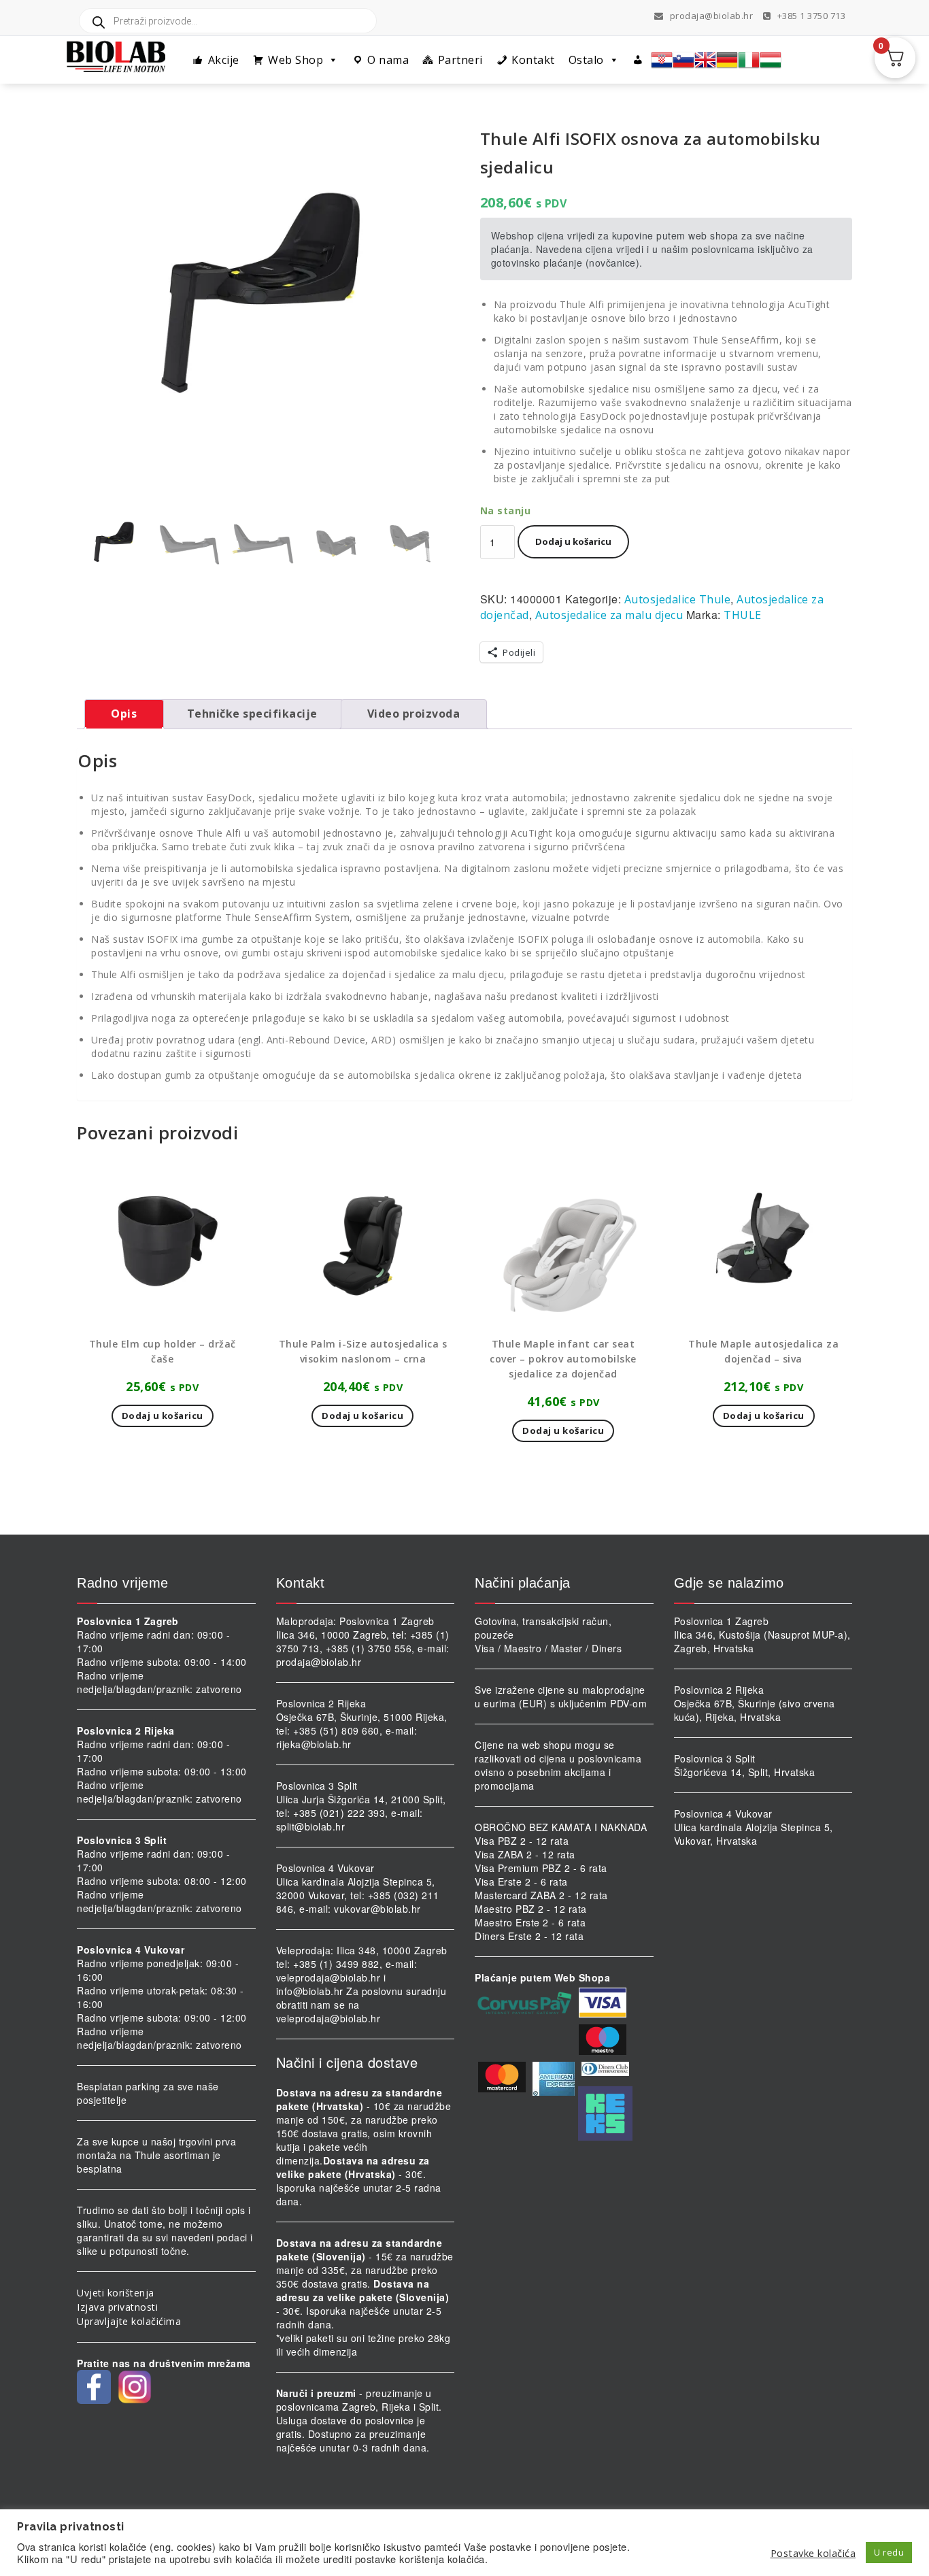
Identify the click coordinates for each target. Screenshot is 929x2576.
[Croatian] (662, 60)
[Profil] (638, 60)
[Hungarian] (771, 60)
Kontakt (533, 60)
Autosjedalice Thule (678, 599)
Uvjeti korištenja (116, 2293)
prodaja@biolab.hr (712, 16)
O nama (388, 60)
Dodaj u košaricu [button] (163, 1416)
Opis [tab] (124, 714)
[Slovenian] (683, 60)
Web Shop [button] (295, 60)
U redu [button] (889, 2552)
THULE (743, 615)
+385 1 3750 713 (810, 16)
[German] (727, 60)
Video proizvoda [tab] (414, 714)
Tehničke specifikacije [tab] (252, 714)
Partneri (460, 60)
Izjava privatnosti (117, 2307)
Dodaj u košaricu (573, 541)
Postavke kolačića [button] (813, 2553)
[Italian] (749, 60)
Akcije (224, 60)
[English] (705, 60)
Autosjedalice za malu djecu (609, 615)
